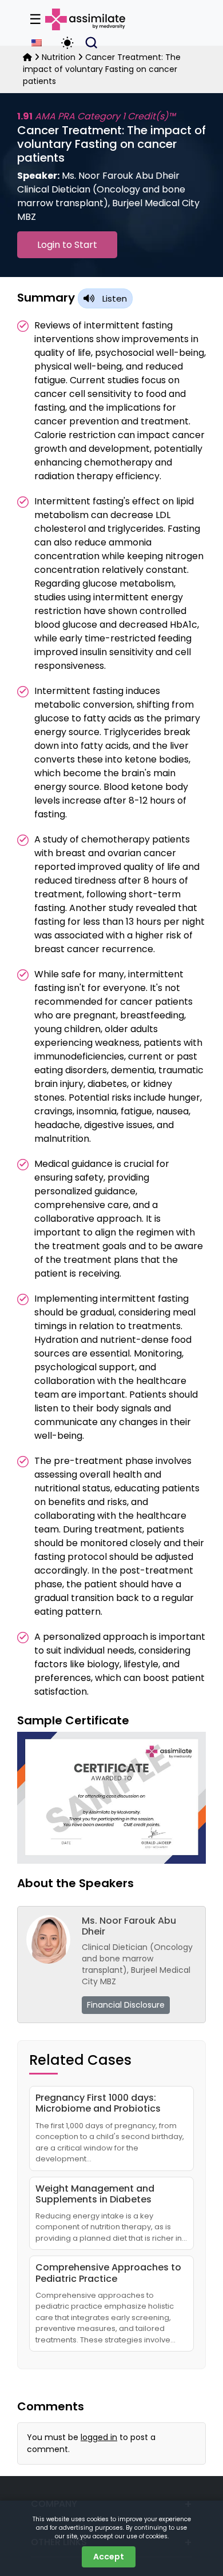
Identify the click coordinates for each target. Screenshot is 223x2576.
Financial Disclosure (126, 2005)
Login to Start (67, 245)
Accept (109, 2557)
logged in (99, 2437)
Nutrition (59, 57)
